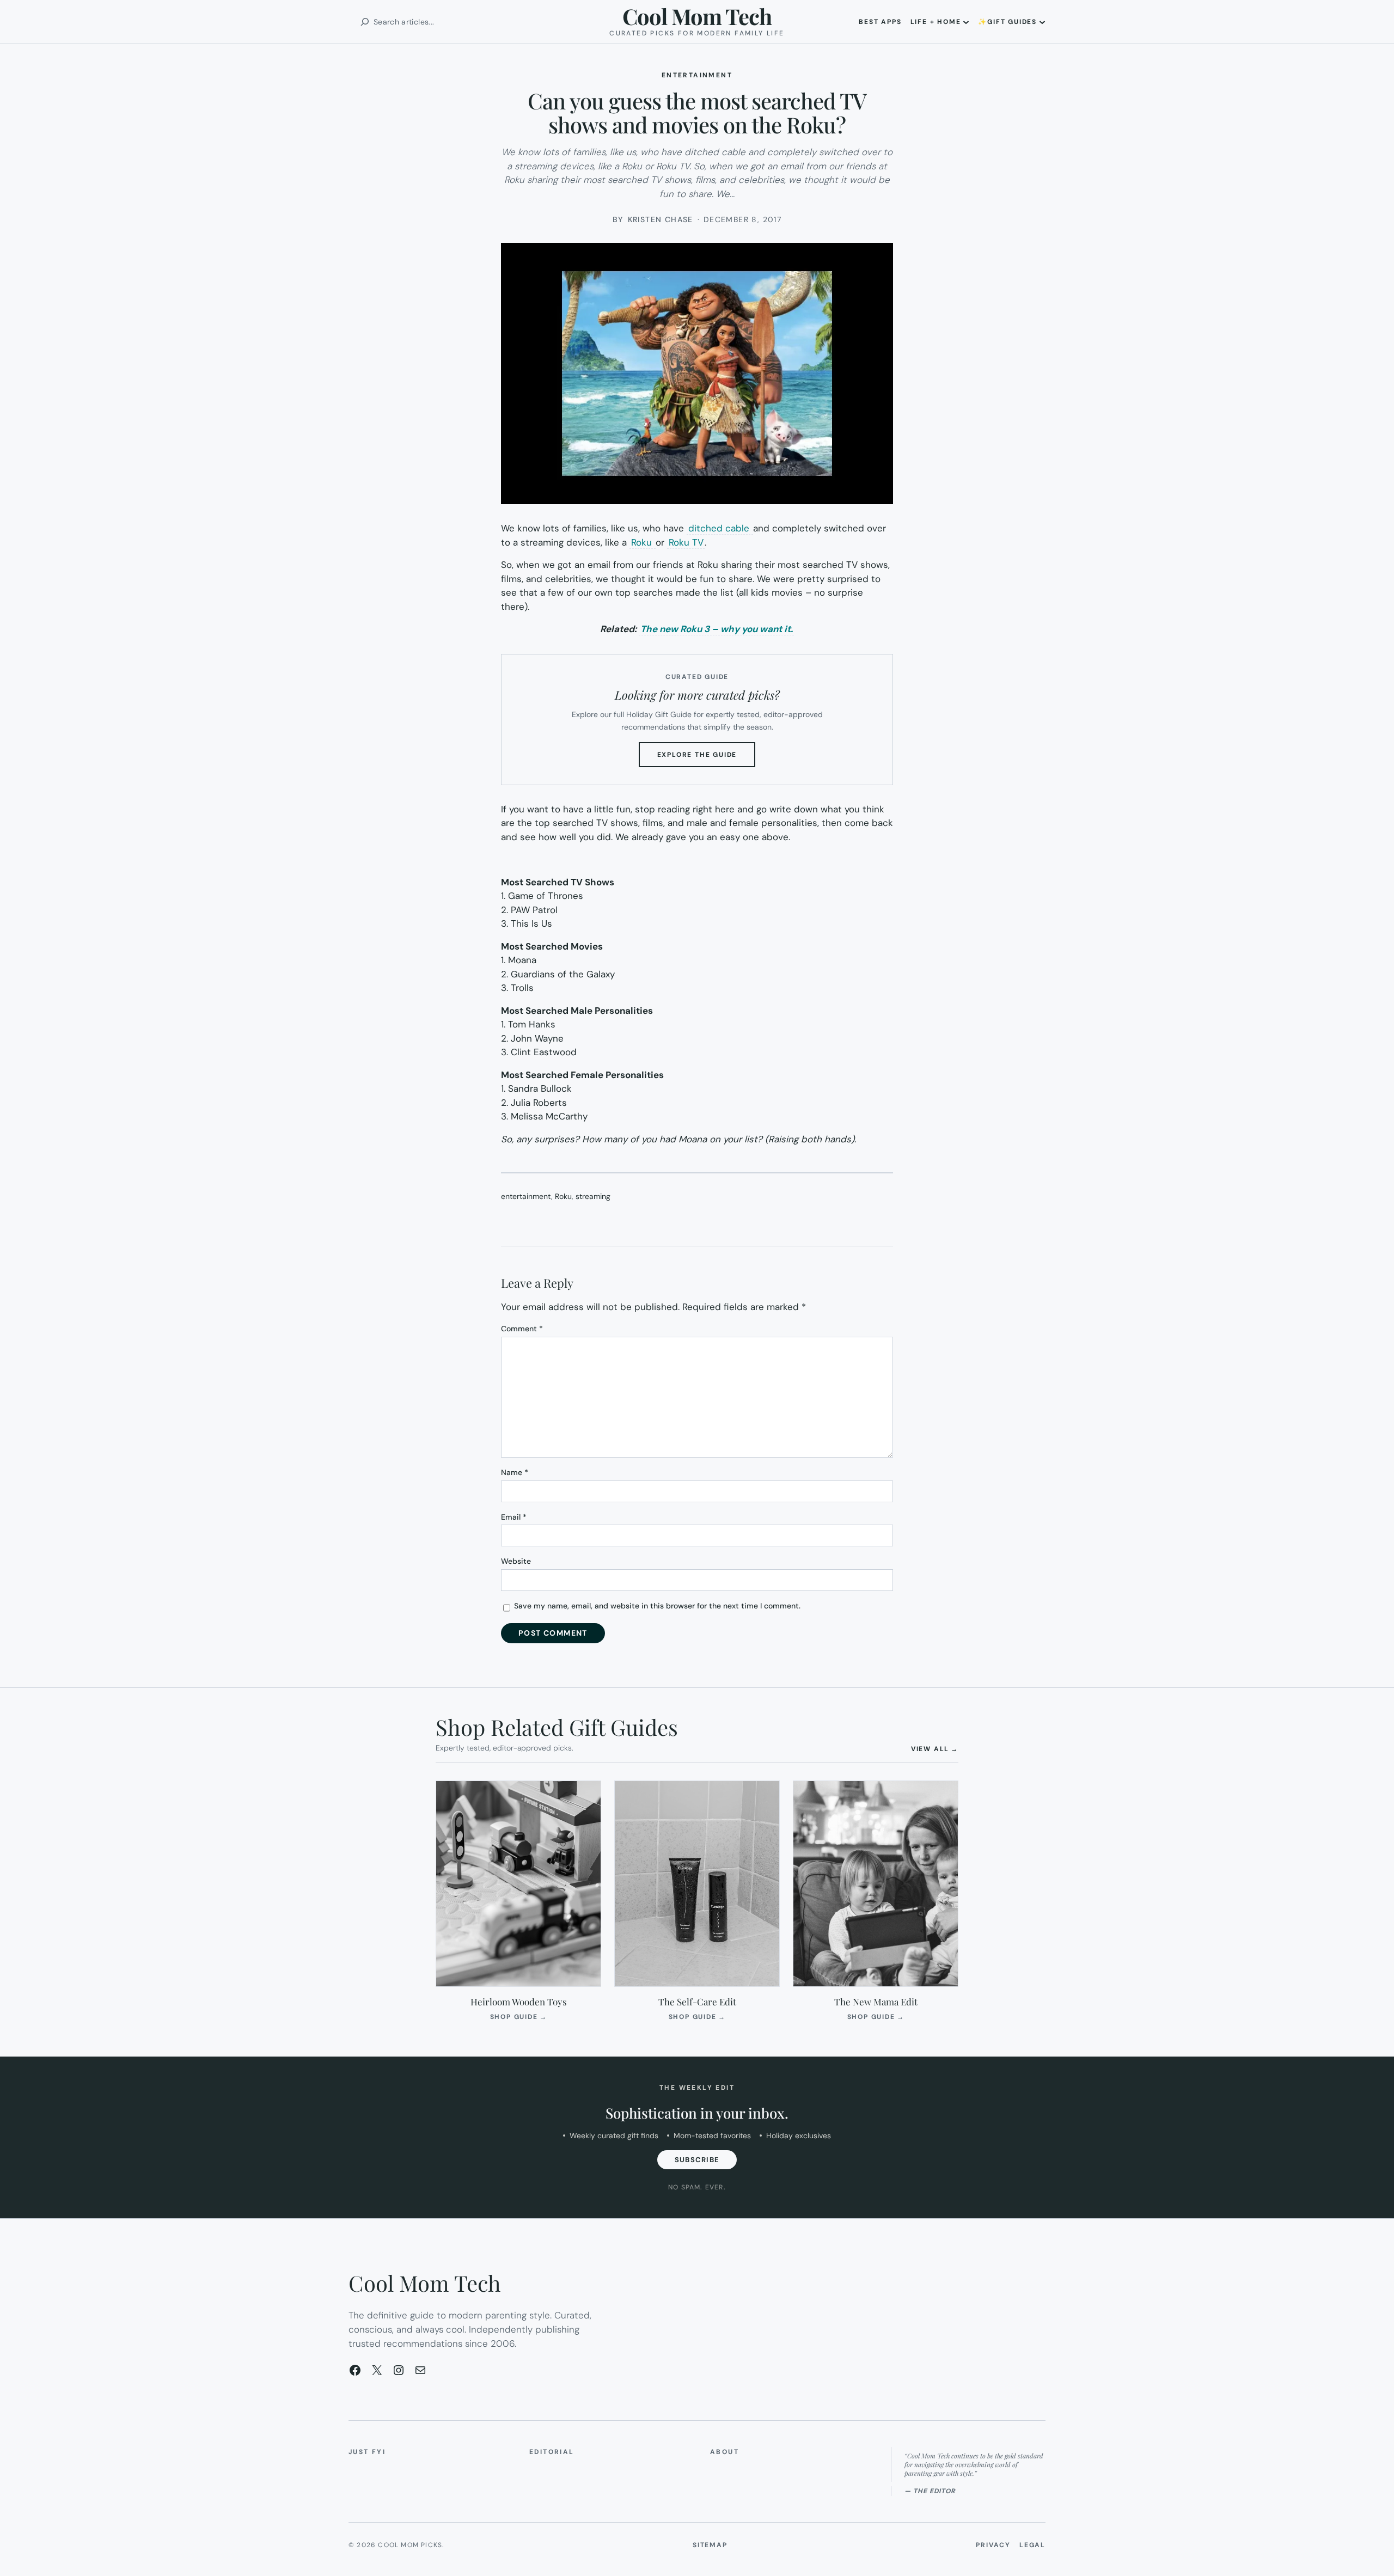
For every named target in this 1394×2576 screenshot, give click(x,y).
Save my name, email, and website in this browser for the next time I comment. (657, 1606)
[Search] (365, 22)
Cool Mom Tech (697, 16)
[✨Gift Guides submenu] (1042, 22)
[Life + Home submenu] (966, 22)
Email (514, 1517)
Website (516, 1561)
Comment (522, 1329)
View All (935, 1749)
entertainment (526, 1196)
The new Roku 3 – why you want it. (717, 629)
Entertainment (697, 75)
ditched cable (720, 528)
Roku (643, 542)
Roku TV (686, 542)
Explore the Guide (707, 758)
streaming (593, 1196)
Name (515, 1472)
